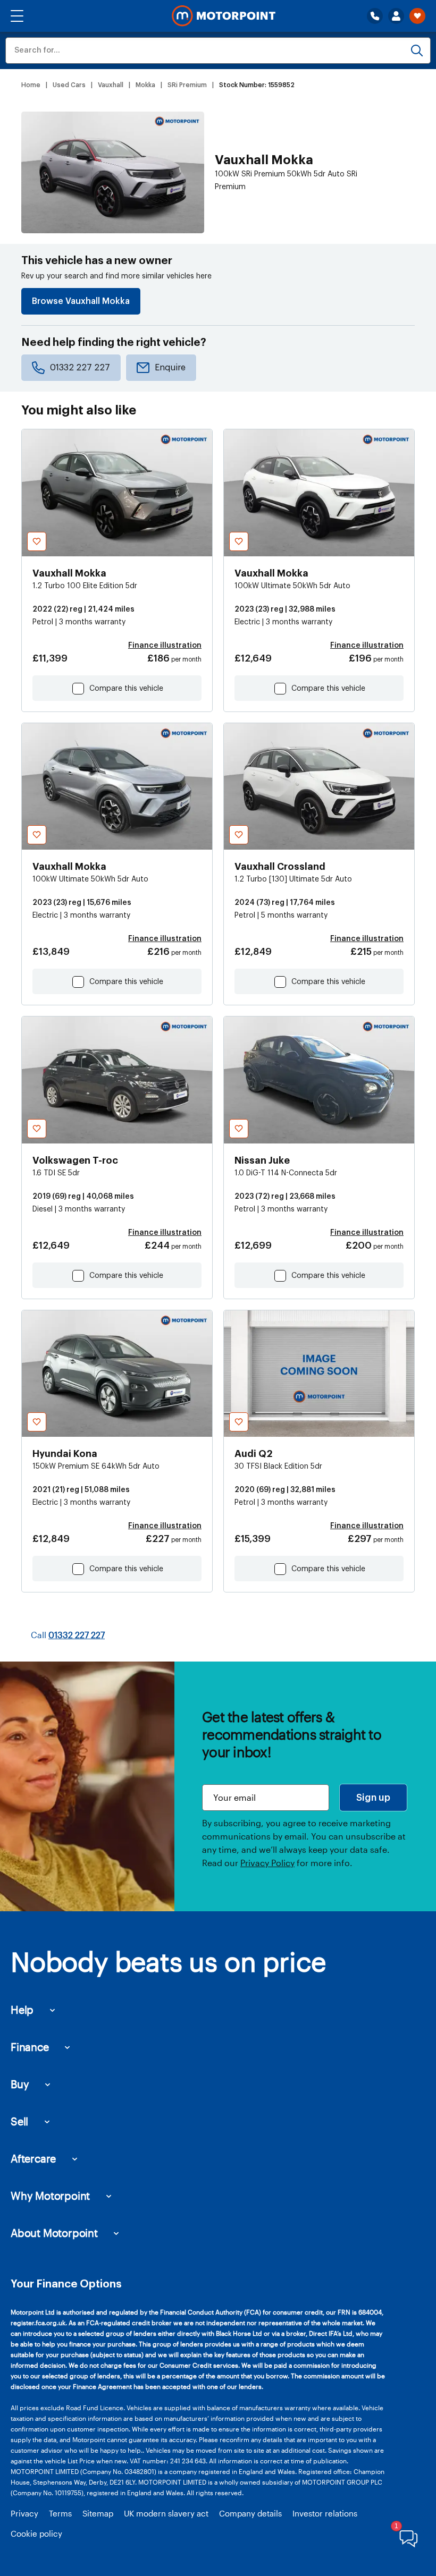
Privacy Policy (267, 1863)
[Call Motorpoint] (375, 16)
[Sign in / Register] (396, 16)
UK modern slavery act (166, 2513)
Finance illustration (165, 646)
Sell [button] (19, 2121)
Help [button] (22, 2010)
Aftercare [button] (33, 2158)
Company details (250, 2513)
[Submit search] (417, 50)
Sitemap (98, 2513)
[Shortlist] (417, 16)
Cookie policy (36, 2533)
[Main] (224, 16)
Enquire (170, 368)
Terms (60, 2513)
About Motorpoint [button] (54, 2233)
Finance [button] (30, 2047)
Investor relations (325, 2513)
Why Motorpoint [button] (50, 2196)
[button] (17, 16)
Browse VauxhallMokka (81, 301)
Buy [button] (20, 2084)
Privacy (24, 2513)
